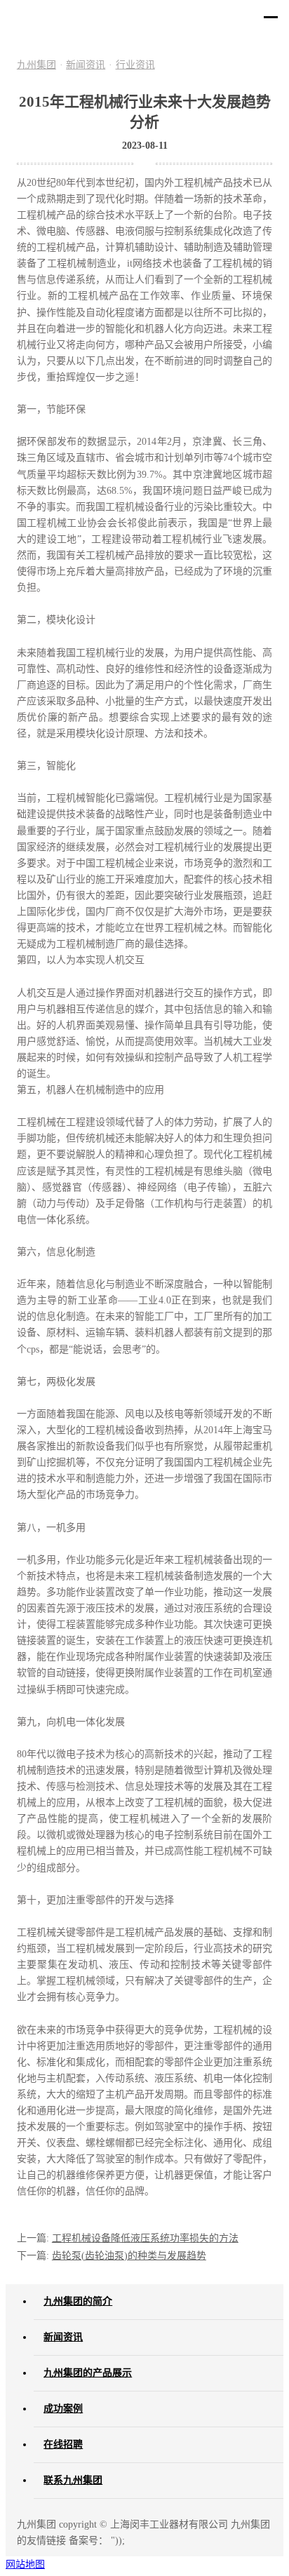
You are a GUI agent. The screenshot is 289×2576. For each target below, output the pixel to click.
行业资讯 (135, 65)
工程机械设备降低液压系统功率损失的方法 (145, 2238)
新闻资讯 (86, 65)
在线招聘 (63, 2444)
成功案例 (63, 2409)
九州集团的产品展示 (88, 2373)
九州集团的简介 (78, 2301)
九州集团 (36, 65)
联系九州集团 (73, 2480)
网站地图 (25, 2564)
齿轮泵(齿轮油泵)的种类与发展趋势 (129, 2256)
